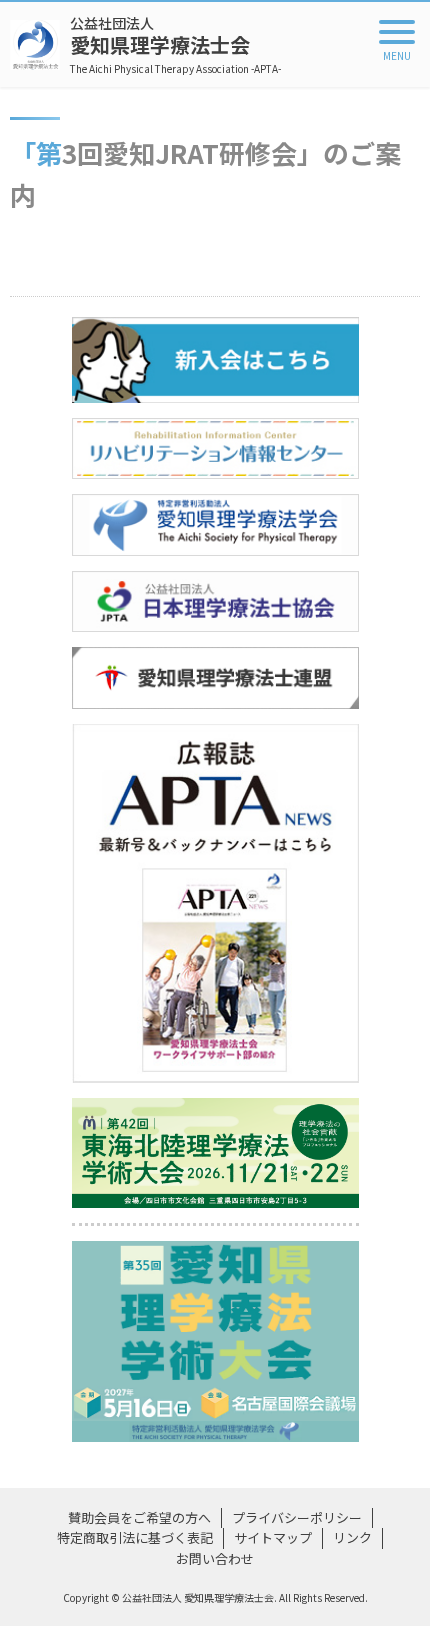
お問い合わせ (215, 1558)
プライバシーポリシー (297, 1517)
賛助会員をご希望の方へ (139, 1517)
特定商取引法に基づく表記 (135, 1537)
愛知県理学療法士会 (175, 44)
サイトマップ (273, 1537)
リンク (352, 1537)
